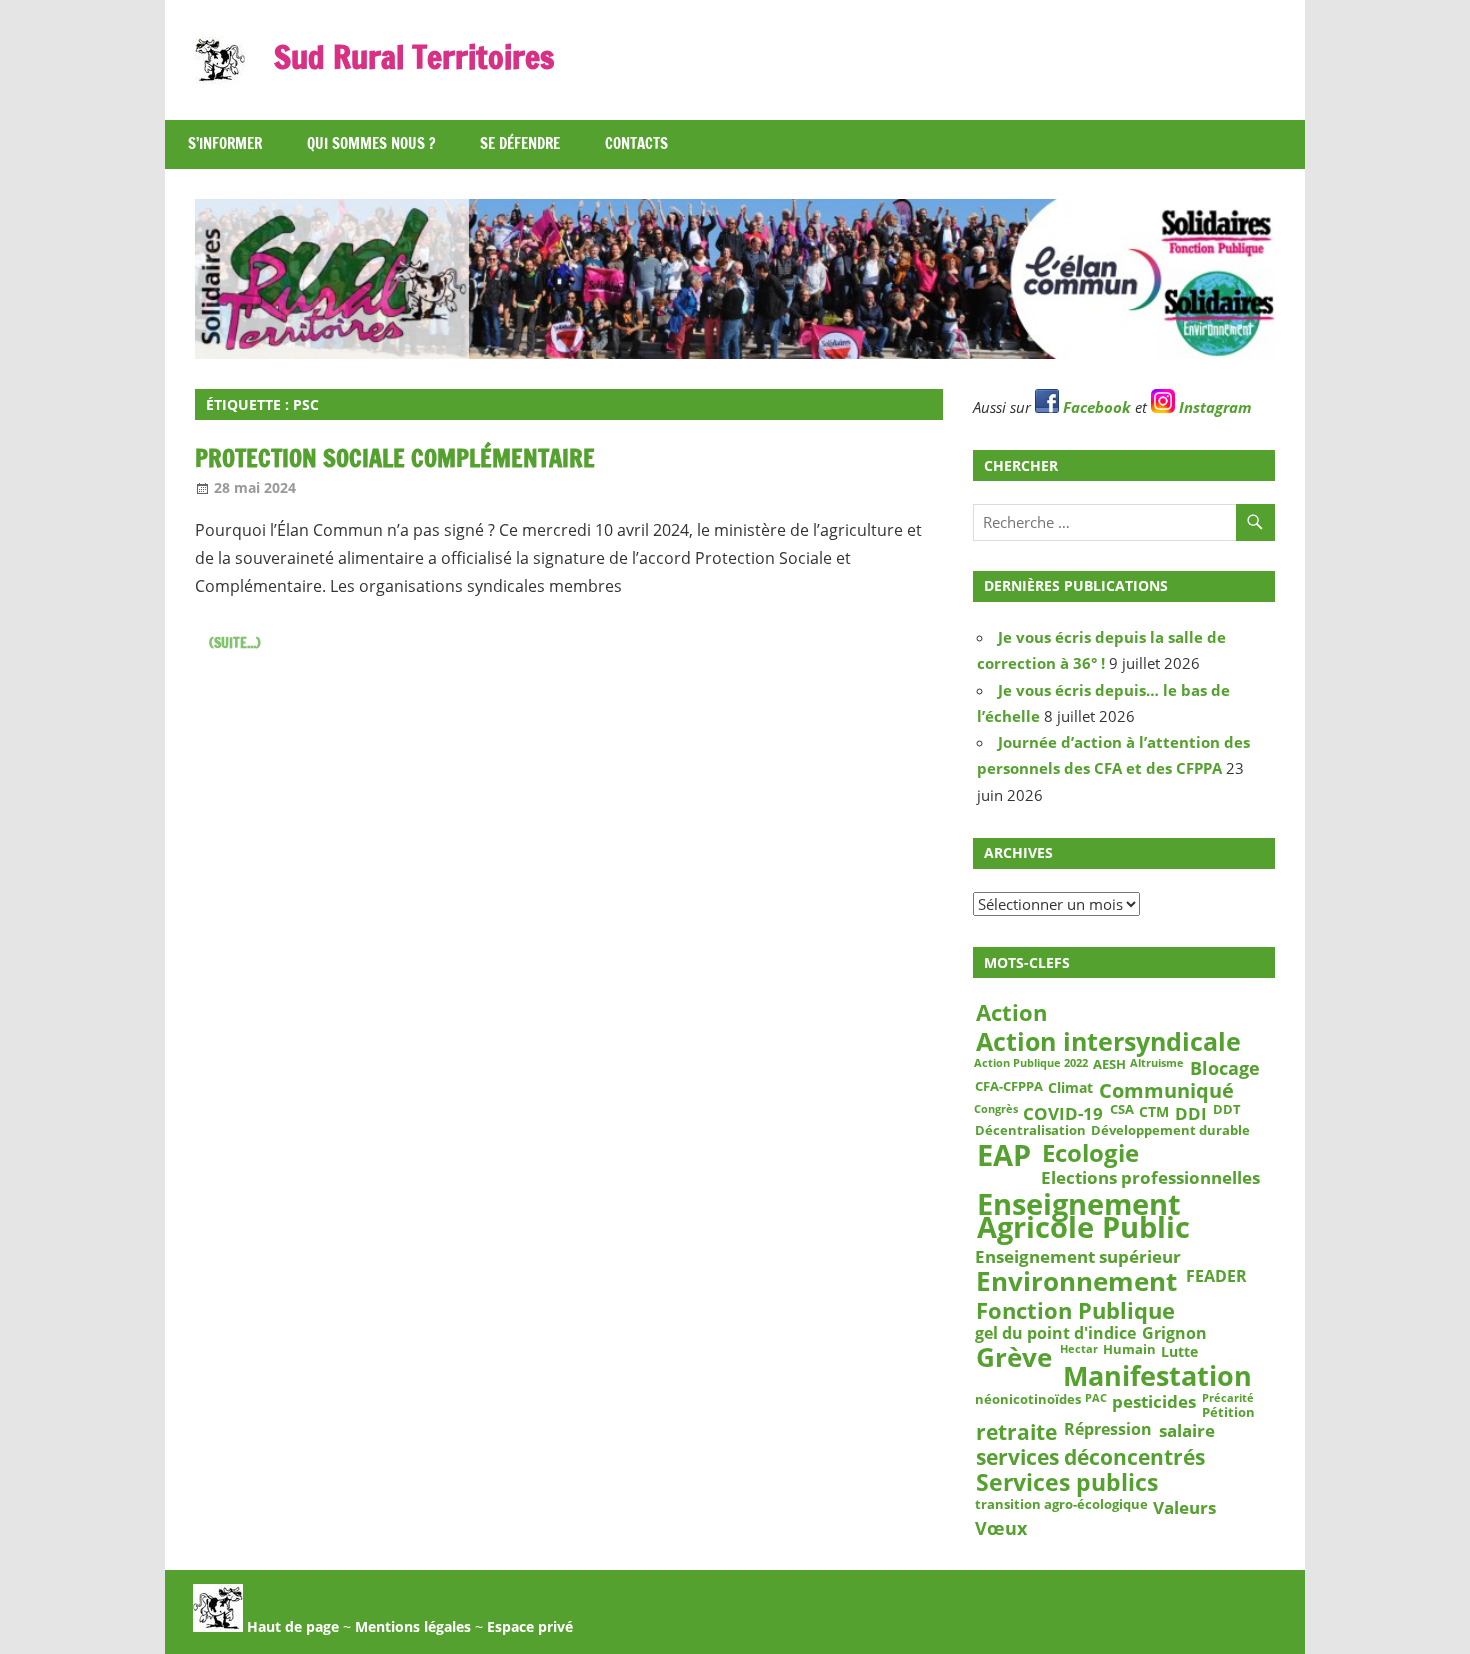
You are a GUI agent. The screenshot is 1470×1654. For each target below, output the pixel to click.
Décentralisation (1030, 1131)
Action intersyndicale (1108, 1041)
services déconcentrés (1090, 1457)
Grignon (1174, 1333)
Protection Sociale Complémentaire (395, 458)
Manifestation (1157, 1376)
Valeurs (1184, 1507)
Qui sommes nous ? (371, 143)
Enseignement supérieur (1078, 1256)
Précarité (1228, 1399)
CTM (1154, 1111)
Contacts (636, 143)
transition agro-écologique (1061, 1505)
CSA (1122, 1110)
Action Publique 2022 (1031, 1064)
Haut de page (291, 1626)
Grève (1014, 1358)
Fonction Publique (1075, 1310)
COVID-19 (1063, 1112)
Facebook (1095, 407)
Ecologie (1090, 1152)
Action (1011, 1013)
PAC (1096, 1399)
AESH (1109, 1065)
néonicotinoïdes (1028, 1400)
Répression (1108, 1429)
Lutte (1179, 1352)
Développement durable (1170, 1131)
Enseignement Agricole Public (1083, 1216)
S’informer (225, 143)
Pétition (1228, 1413)
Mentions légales (413, 1626)
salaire (1187, 1430)
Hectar (1079, 1350)
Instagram (1213, 407)
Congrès (996, 1109)
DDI (1191, 1112)
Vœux (1001, 1528)
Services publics (1067, 1483)
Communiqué (1166, 1091)
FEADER (1216, 1276)
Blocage (1225, 1068)
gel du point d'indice (1055, 1333)
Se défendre (520, 143)
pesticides (1154, 1402)
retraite (1016, 1432)
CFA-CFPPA (1009, 1087)
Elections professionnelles (1150, 1177)
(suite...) (235, 643)
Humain (1129, 1351)
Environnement (1076, 1282)
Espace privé (530, 1626)
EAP (1004, 1155)
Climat (1070, 1088)
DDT (1227, 1110)
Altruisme (1157, 1064)
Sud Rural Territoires (414, 57)
